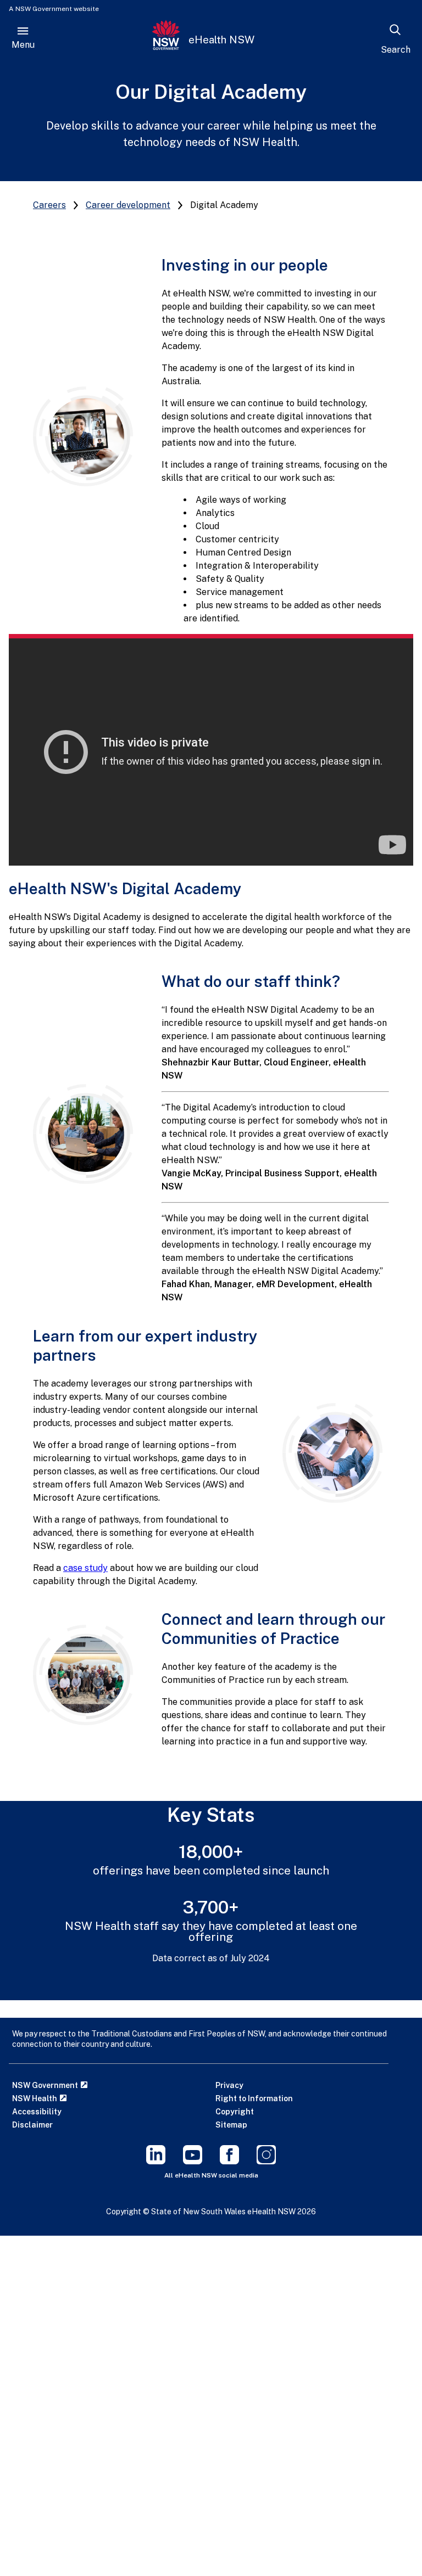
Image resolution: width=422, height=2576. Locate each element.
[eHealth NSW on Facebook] (229, 2161)
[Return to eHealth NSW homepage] (166, 39)
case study (85, 1568)
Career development (128, 205)
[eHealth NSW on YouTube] (193, 2161)
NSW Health (35, 2098)
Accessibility (37, 2112)
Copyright (235, 2112)
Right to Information (254, 2098)
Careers (49, 205)
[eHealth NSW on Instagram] (266, 2161)
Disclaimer (32, 2125)
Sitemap (231, 2125)
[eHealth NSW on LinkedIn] (156, 2161)
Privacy (229, 2085)
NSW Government (46, 2085)
